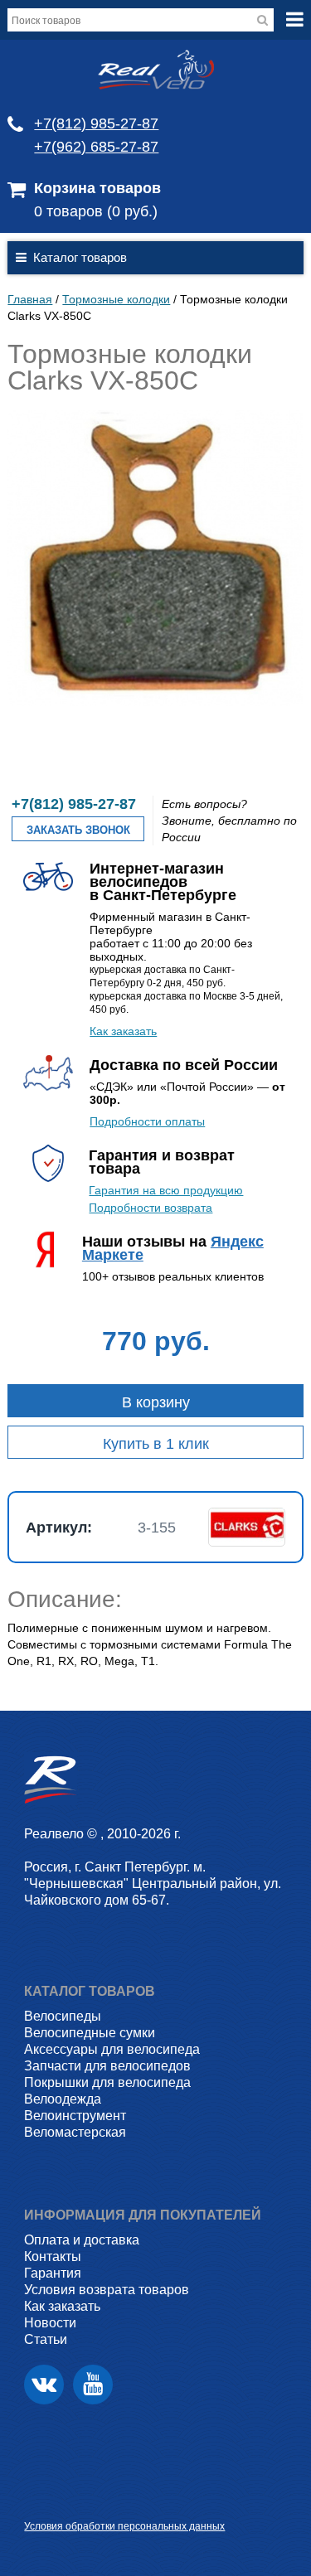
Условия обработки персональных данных (124, 2526)
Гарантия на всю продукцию (166, 1190)
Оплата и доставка (82, 2240)
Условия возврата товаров (107, 2290)
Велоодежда (63, 2099)
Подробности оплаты (147, 1121)
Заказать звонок (78, 830)
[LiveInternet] (37, 2500)
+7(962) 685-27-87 (96, 147)
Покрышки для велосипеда (107, 2082)
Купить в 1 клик (156, 1444)
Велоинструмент (75, 2116)
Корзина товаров (97, 188)
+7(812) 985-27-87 (96, 123)
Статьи (46, 2339)
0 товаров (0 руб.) (96, 211)
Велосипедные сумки (90, 2033)
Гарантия (53, 2273)
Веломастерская (75, 2132)
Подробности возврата (151, 1208)
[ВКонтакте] (44, 2385)
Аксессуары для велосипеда (112, 2049)
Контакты (53, 2256)
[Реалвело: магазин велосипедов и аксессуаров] (156, 85)
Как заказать (123, 1031)
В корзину (156, 1402)
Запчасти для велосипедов (107, 2066)
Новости (50, 2323)
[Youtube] (93, 2385)
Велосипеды (63, 2016)
